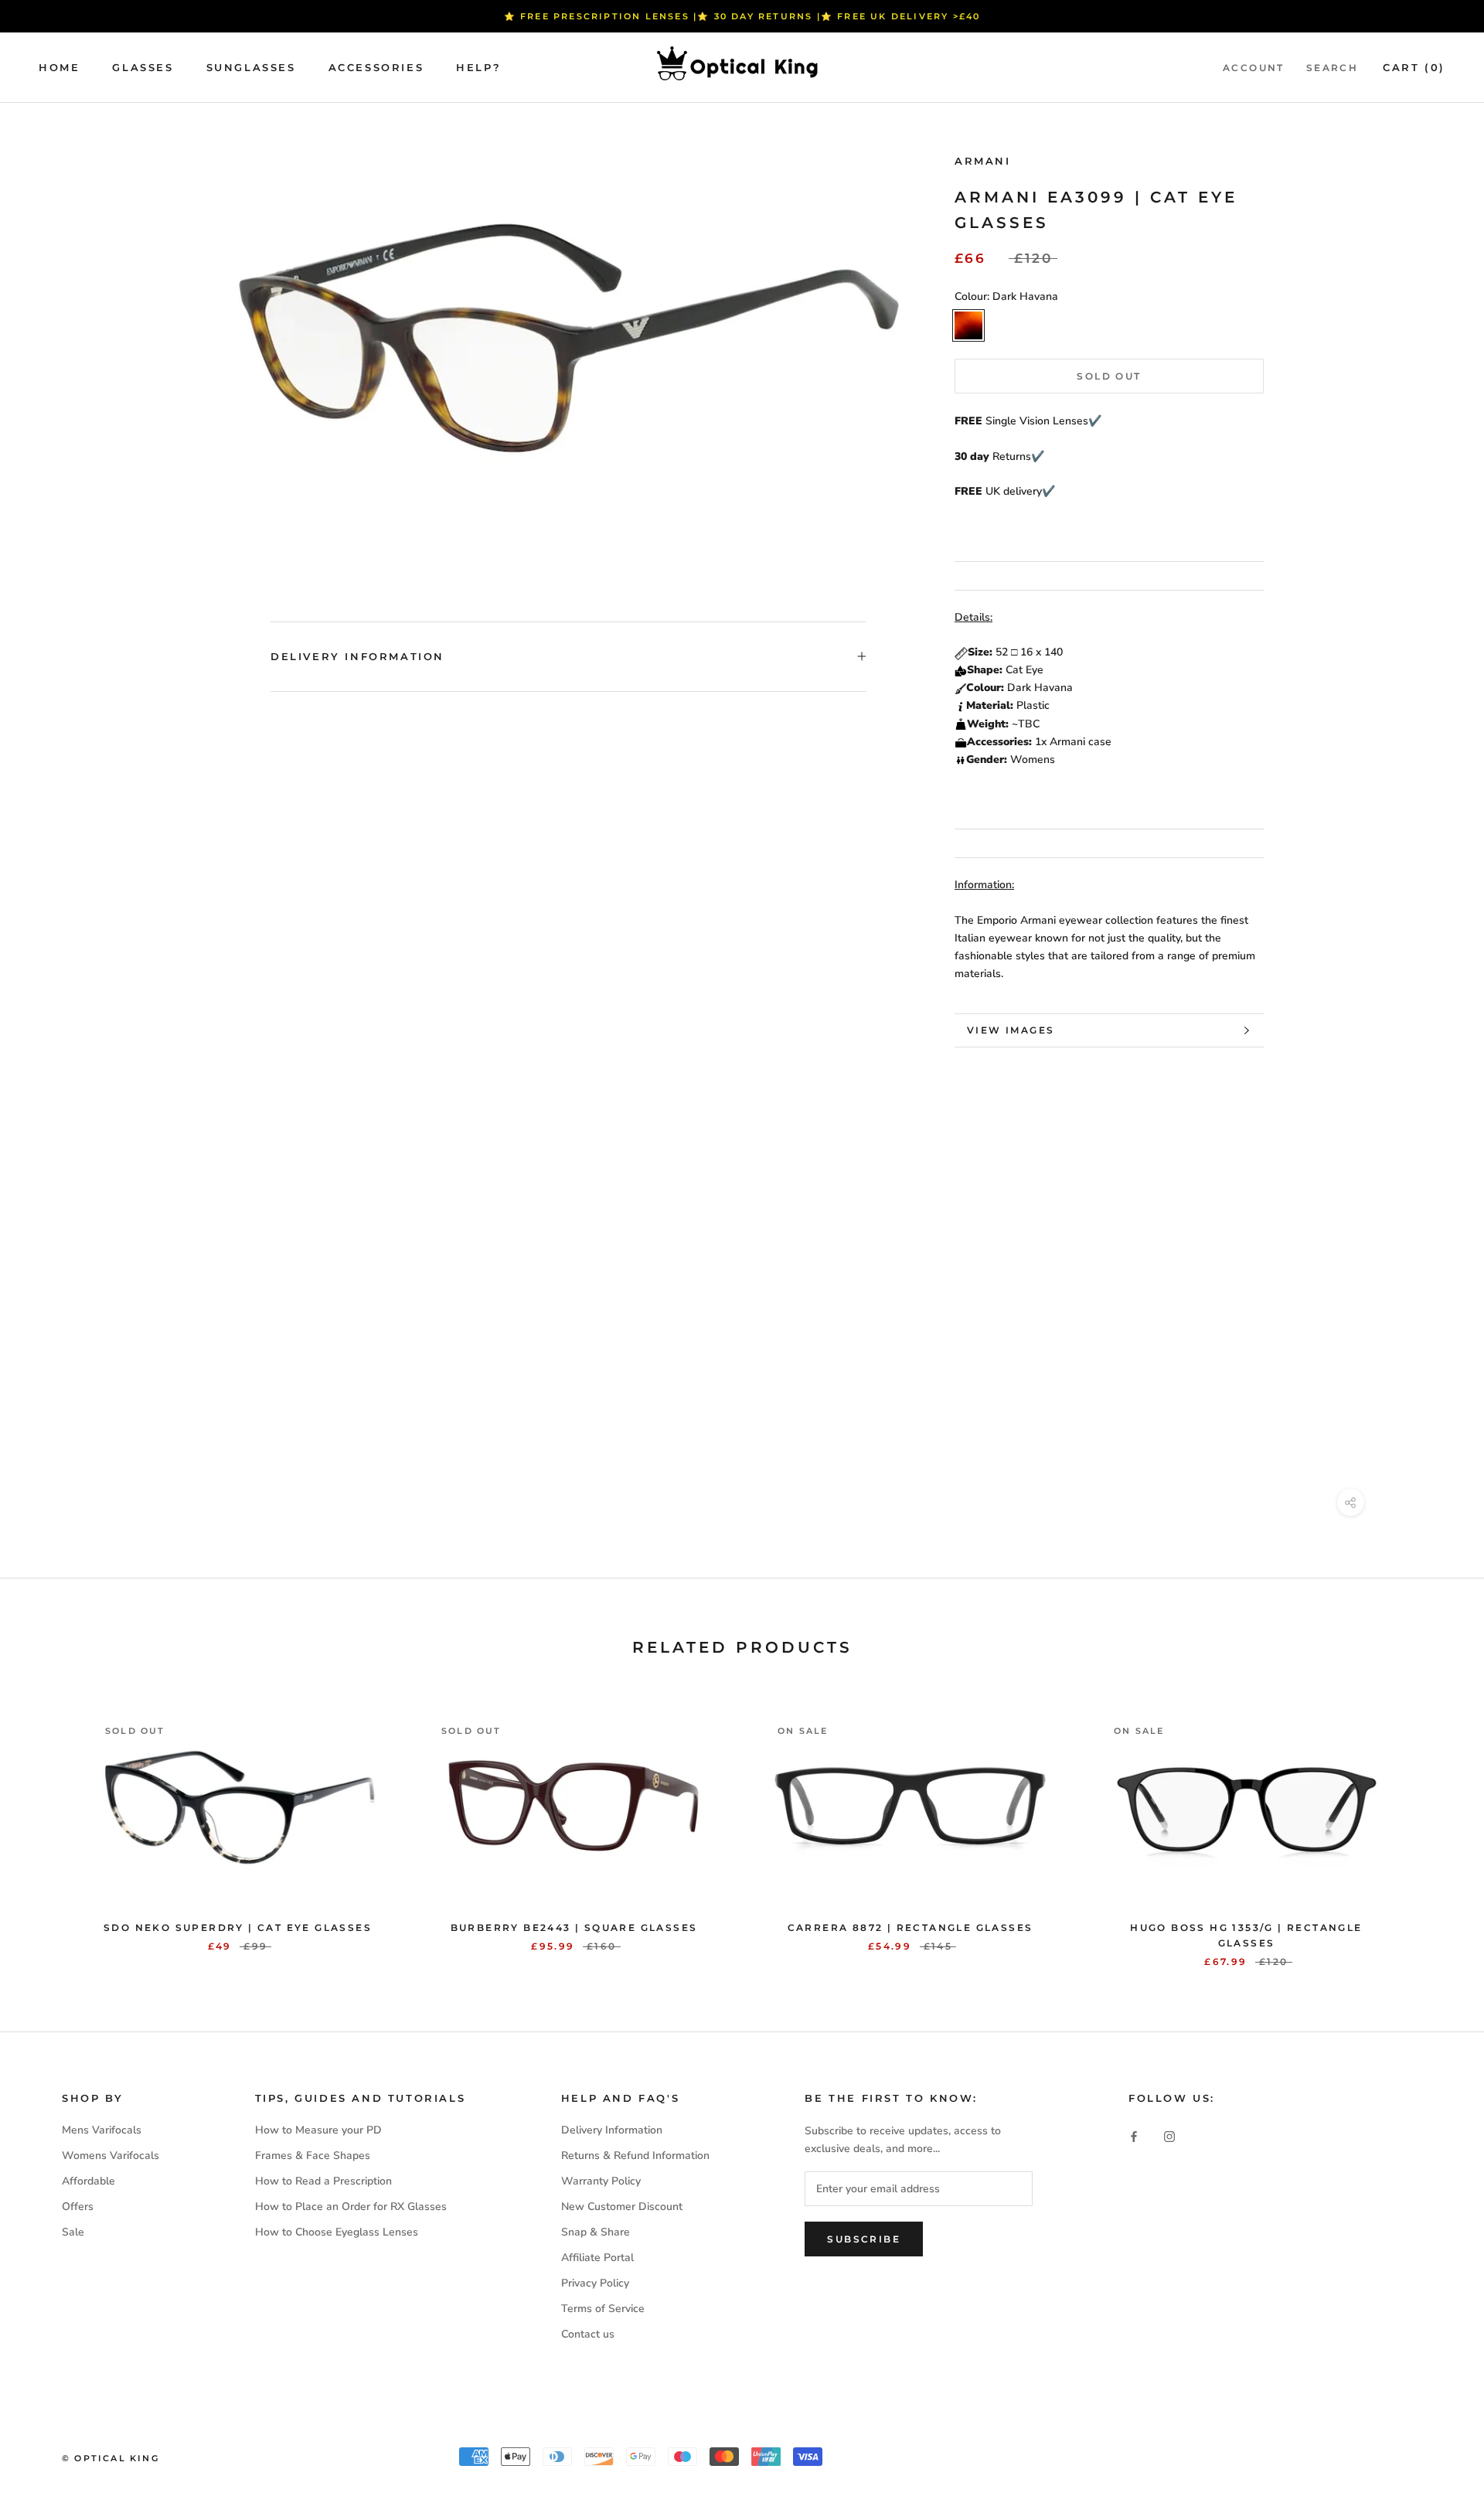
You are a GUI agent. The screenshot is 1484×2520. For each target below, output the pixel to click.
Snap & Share (596, 2232)
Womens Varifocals (111, 2156)
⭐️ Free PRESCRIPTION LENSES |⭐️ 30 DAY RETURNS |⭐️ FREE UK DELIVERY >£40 (742, 16)
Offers (78, 2207)
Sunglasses (251, 67)
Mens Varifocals (102, 2130)
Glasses (143, 67)
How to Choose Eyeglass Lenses (337, 2232)
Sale (73, 2232)
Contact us (588, 2334)
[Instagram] (1169, 2135)
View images (1011, 1030)
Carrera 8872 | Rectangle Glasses (910, 1927)
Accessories (376, 67)
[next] (1436, 1825)
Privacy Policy (595, 2283)
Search (1332, 68)
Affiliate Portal (597, 2258)
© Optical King (111, 2458)
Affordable (88, 2181)
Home (59, 67)
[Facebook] (1134, 2135)
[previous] (48, 1825)
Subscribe (864, 2239)
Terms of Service (603, 2309)
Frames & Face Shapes (313, 2156)
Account (1254, 68)
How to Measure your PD (318, 2130)
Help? (478, 67)
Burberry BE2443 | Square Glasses (574, 1927)
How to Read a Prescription (323, 2181)
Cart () (1414, 67)
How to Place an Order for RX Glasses (351, 2207)
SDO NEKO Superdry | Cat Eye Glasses (238, 1927)
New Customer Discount (622, 2207)
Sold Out (1109, 377)
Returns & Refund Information (635, 2156)
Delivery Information (357, 656)
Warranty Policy (601, 2181)
